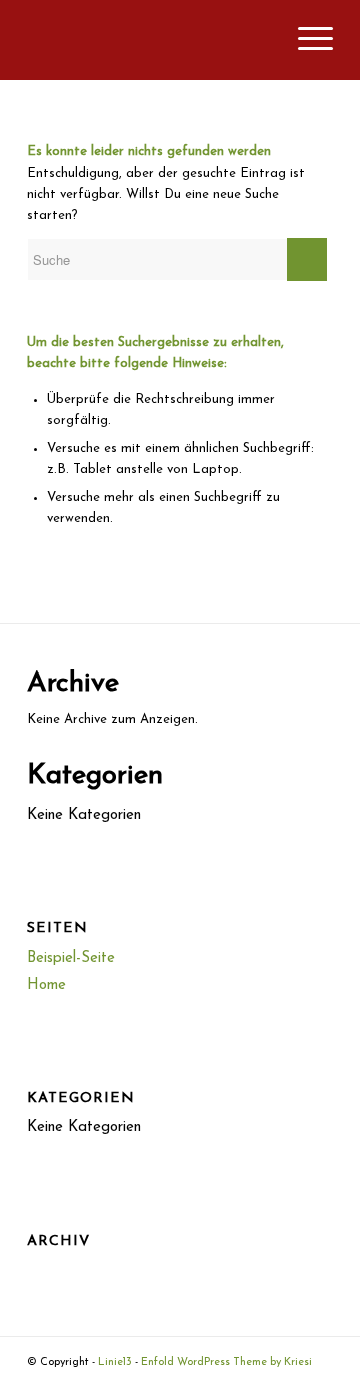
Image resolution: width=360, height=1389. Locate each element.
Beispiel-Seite (71, 958)
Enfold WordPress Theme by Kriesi (226, 1362)
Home (46, 985)
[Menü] (305, 40)
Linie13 (115, 1362)
